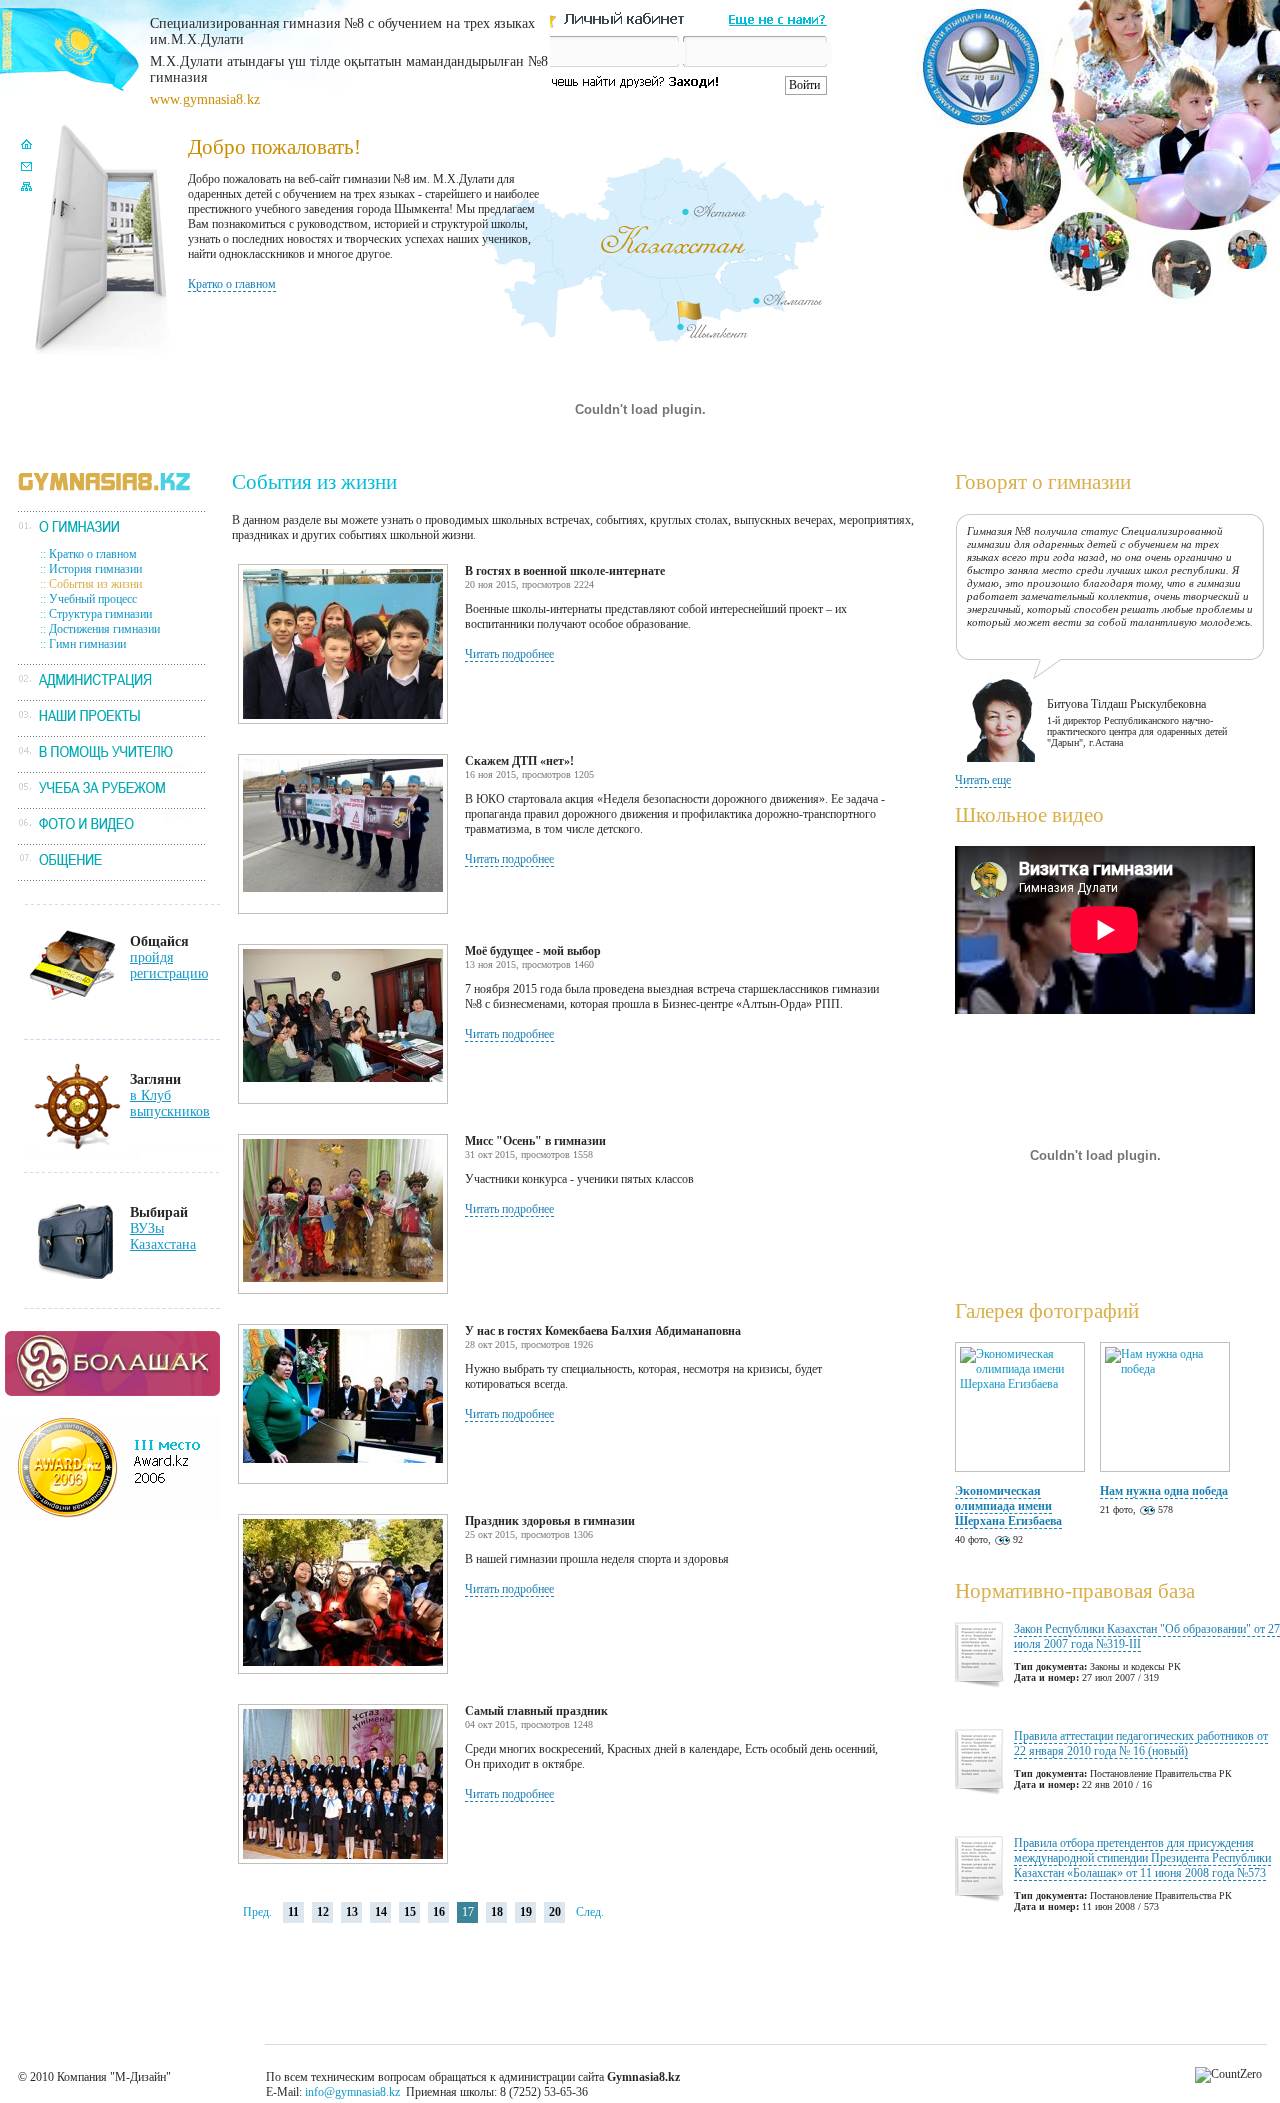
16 (439, 1912)
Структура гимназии (100, 614)
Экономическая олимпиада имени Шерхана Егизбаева (1008, 1506)
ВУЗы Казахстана (163, 1236)
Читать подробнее (509, 654)
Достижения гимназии (104, 629)
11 (293, 1912)
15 (410, 1912)
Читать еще (983, 780)
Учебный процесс (93, 599)
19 (526, 1912)
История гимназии (95, 569)
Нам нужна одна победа (1164, 1491)
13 (352, 1912)
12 (323, 1912)
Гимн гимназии (87, 644)
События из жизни (95, 584)
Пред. (257, 1912)
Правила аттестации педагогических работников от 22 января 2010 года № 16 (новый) (1141, 1743)
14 (381, 1912)
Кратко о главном (232, 284)
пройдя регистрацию (169, 965)
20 (555, 1912)
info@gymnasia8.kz (352, 2092)
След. (590, 1912)
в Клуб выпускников (170, 1103)
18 (497, 1912)
